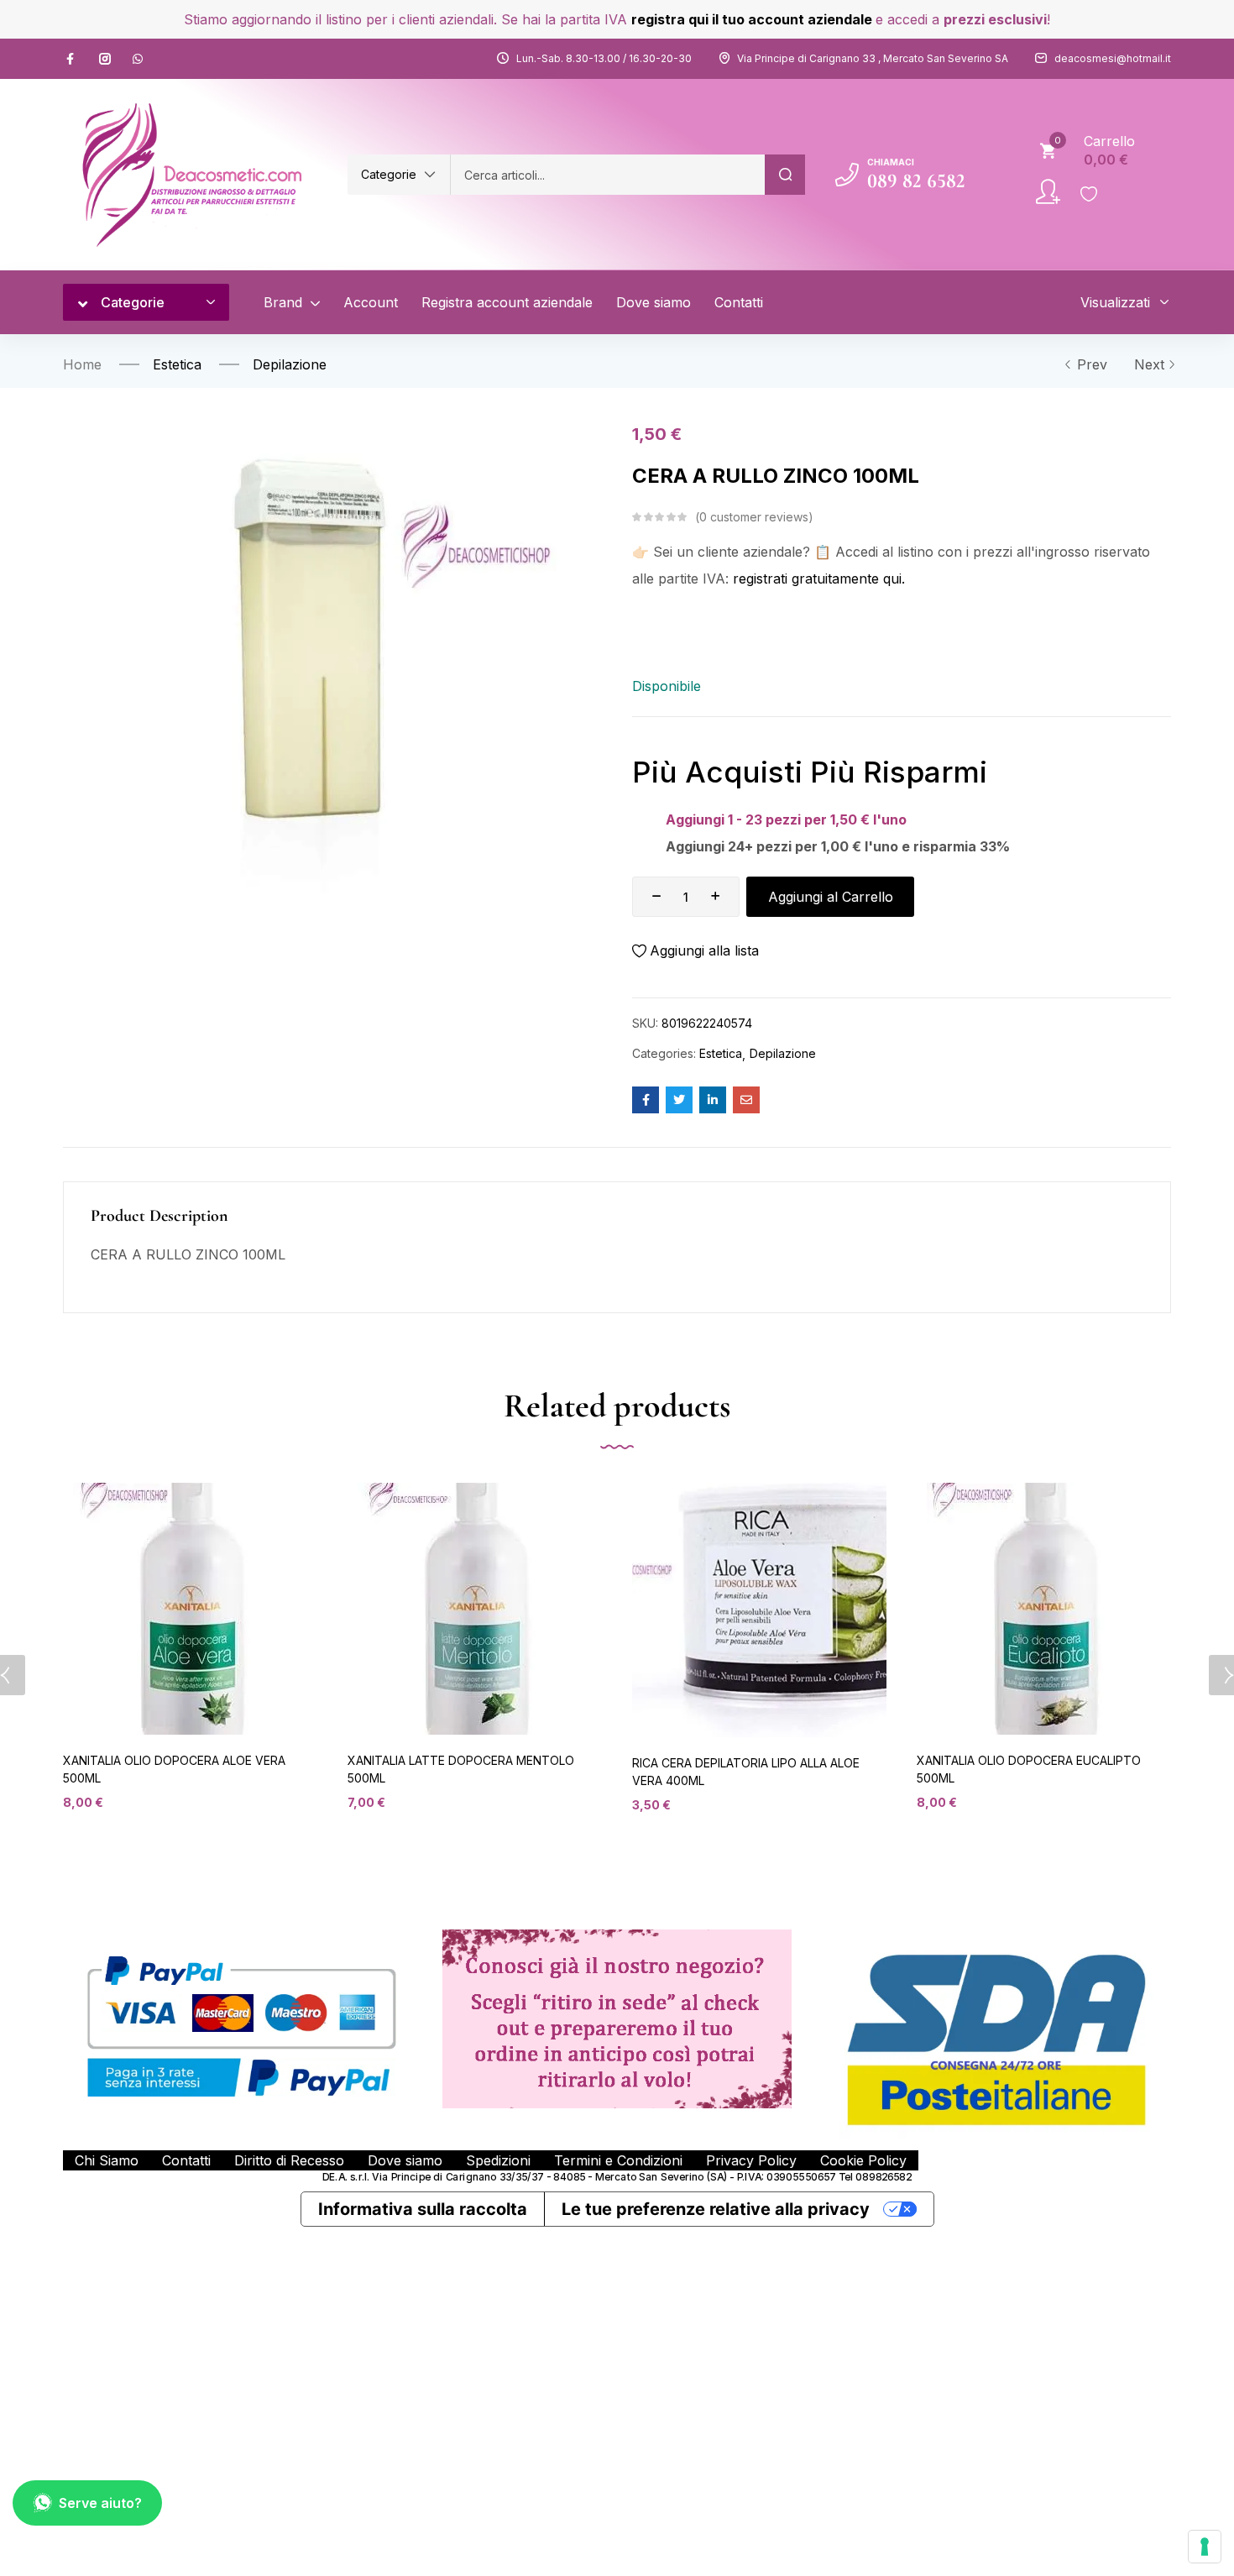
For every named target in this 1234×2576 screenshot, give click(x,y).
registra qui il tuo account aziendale (752, 19)
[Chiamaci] (847, 175)
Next (1149, 364)
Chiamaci (891, 162)
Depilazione (290, 364)
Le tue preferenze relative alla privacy (716, 2209)
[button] (399, 175)
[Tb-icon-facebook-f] (72, 59)
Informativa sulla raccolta (423, 2209)
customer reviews (754, 517)
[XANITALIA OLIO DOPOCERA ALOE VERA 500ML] (190, 1609)
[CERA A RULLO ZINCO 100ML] (646, 1100)
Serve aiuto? (100, 2503)
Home (82, 364)
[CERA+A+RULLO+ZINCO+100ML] (679, 1100)
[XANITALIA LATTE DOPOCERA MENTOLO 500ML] (475, 1609)
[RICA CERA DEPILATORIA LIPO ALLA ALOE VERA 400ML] (759, 1610)
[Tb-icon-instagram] (105, 59)
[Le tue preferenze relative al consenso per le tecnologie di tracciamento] (1205, 2547)
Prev (1092, 364)
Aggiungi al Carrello (831, 897)
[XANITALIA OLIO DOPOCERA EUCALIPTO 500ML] (1044, 1609)
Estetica (177, 364)
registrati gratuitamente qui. (819, 579)
